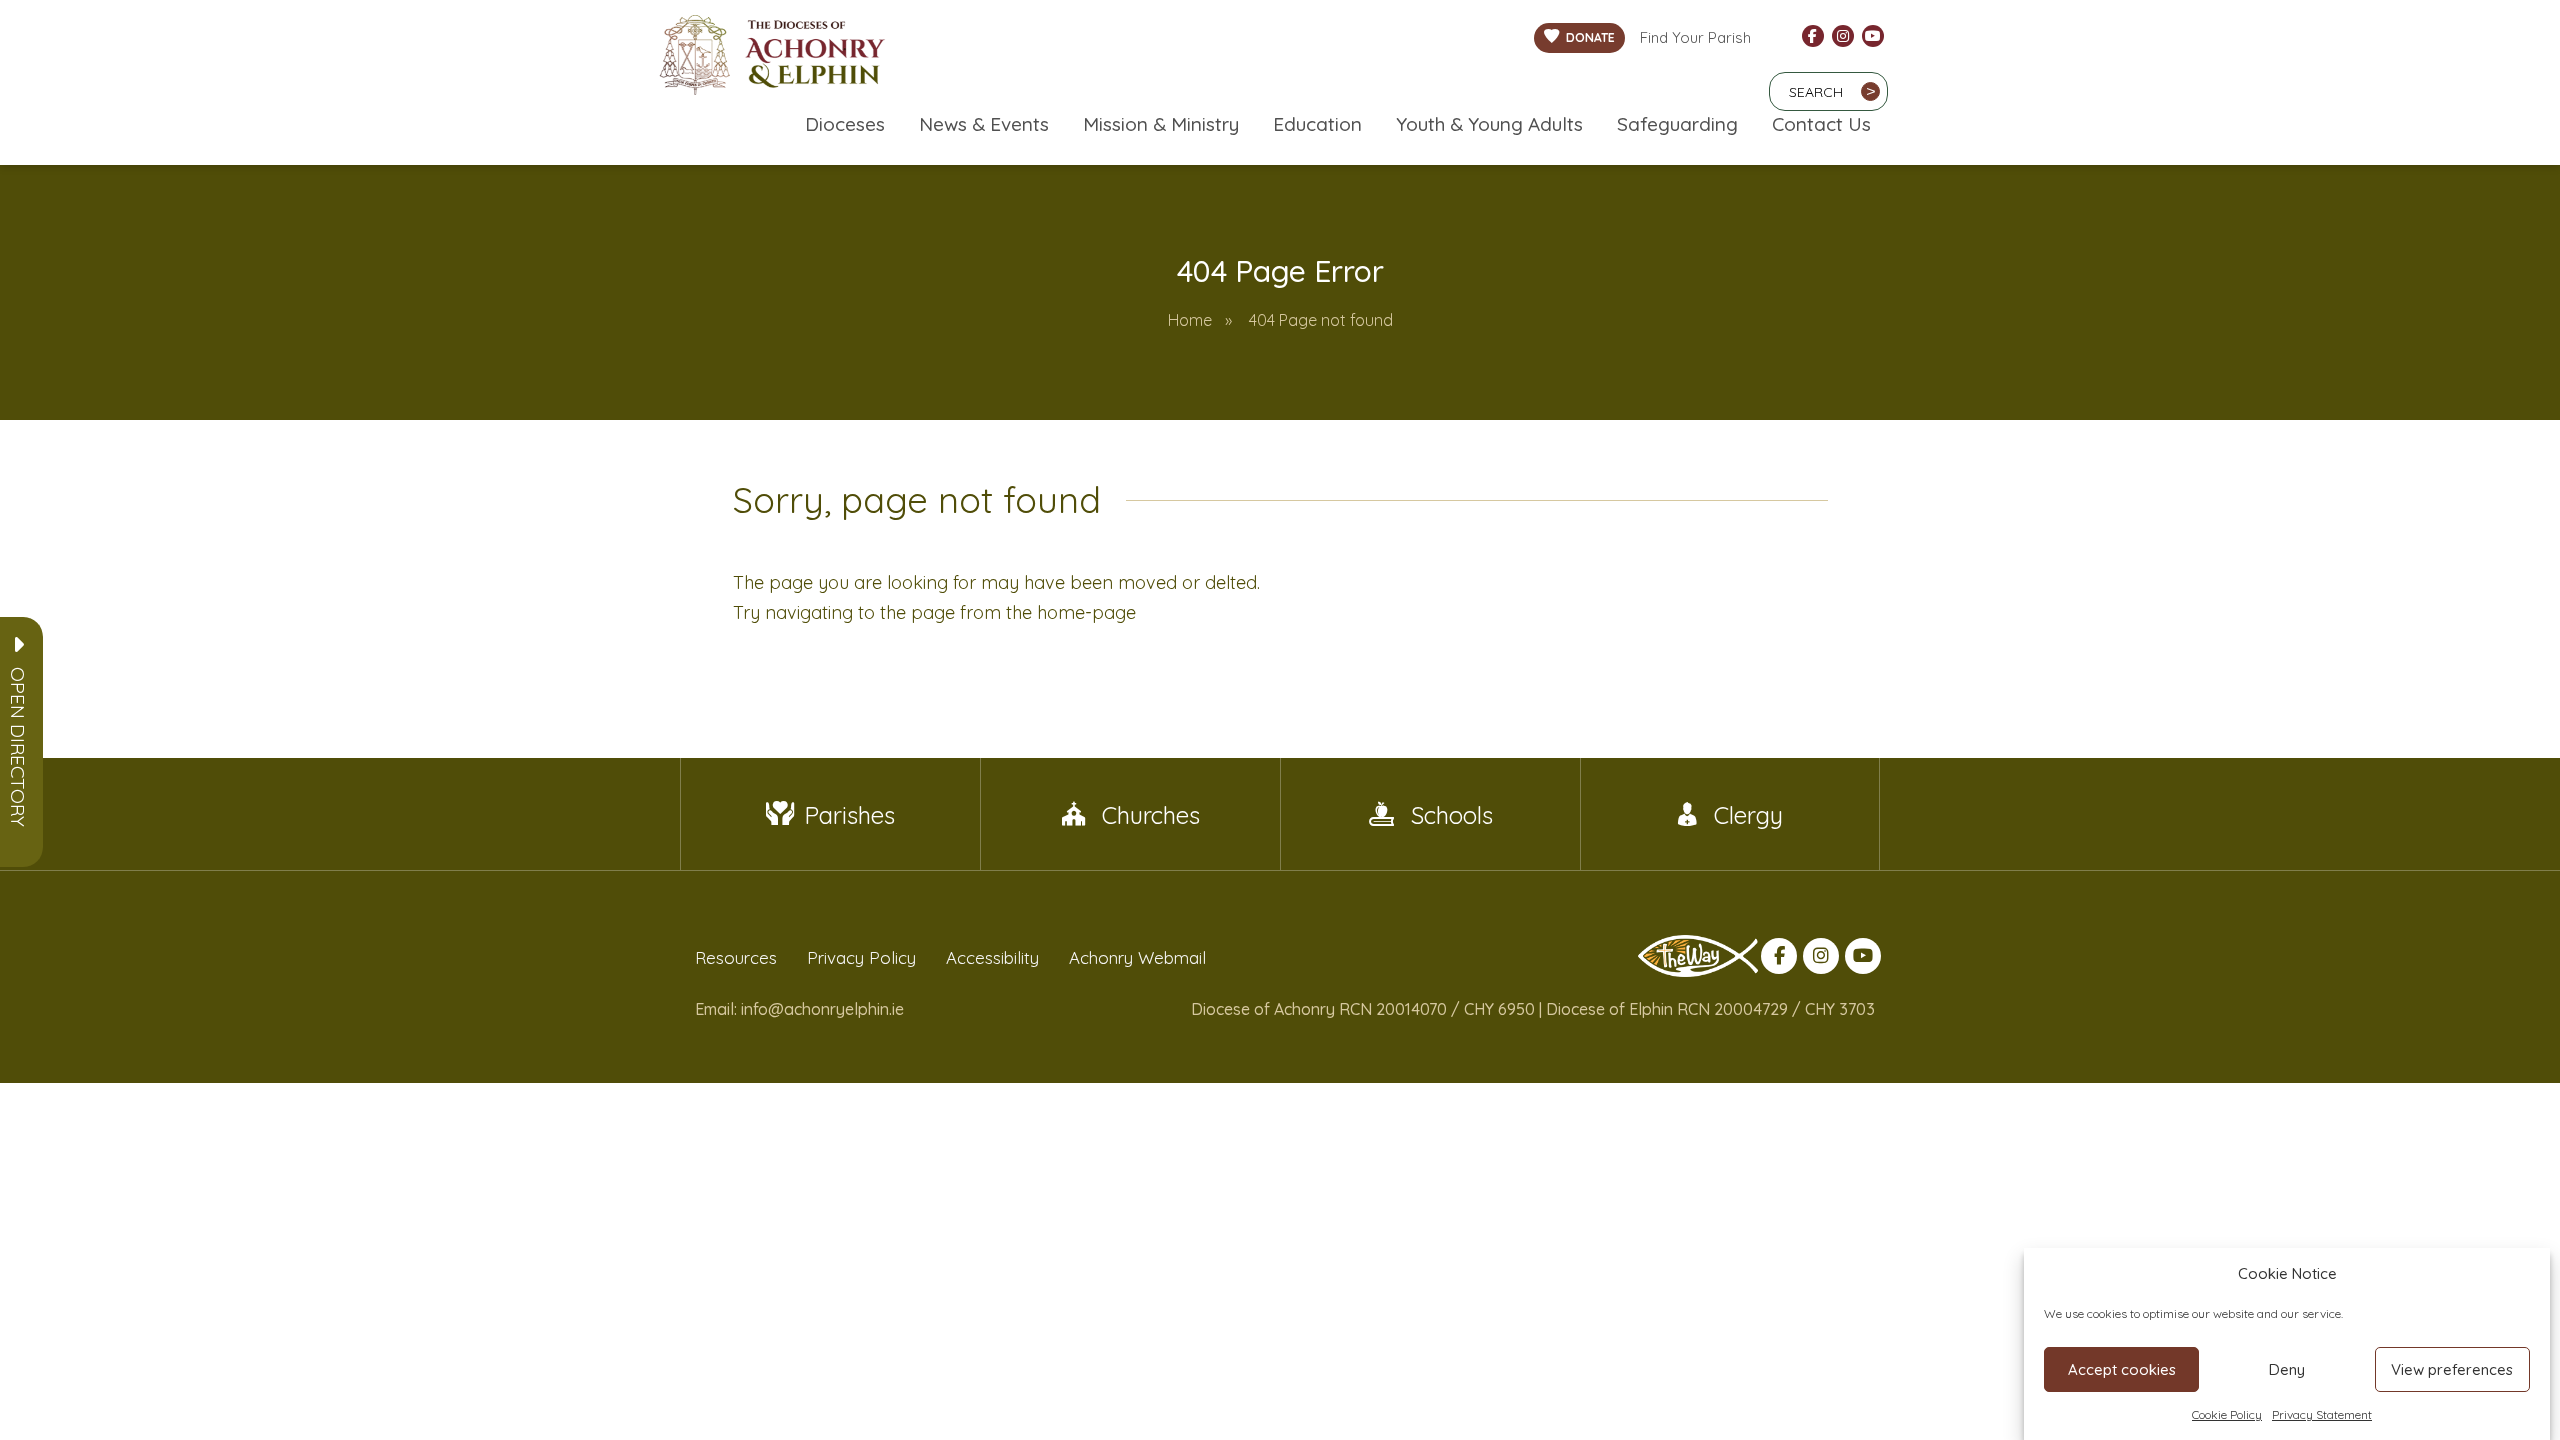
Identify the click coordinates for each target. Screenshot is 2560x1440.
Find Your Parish (1695, 37)
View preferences (2452, 1369)
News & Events (984, 124)
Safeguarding (1677, 124)
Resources (736, 957)
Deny (2287, 1369)
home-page (1086, 612)
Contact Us (1821, 124)
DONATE (1590, 37)
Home (1190, 320)
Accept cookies (2122, 1369)
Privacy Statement (2322, 1414)
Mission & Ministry (1161, 124)
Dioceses (845, 124)
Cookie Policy (2227, 1414)
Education (1317, 124)
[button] (18, 747)
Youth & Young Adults (1489, 124)
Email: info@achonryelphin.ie (799, 1009)
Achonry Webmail (1137, 957)
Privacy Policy (861, 957)
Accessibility (992, 957)
